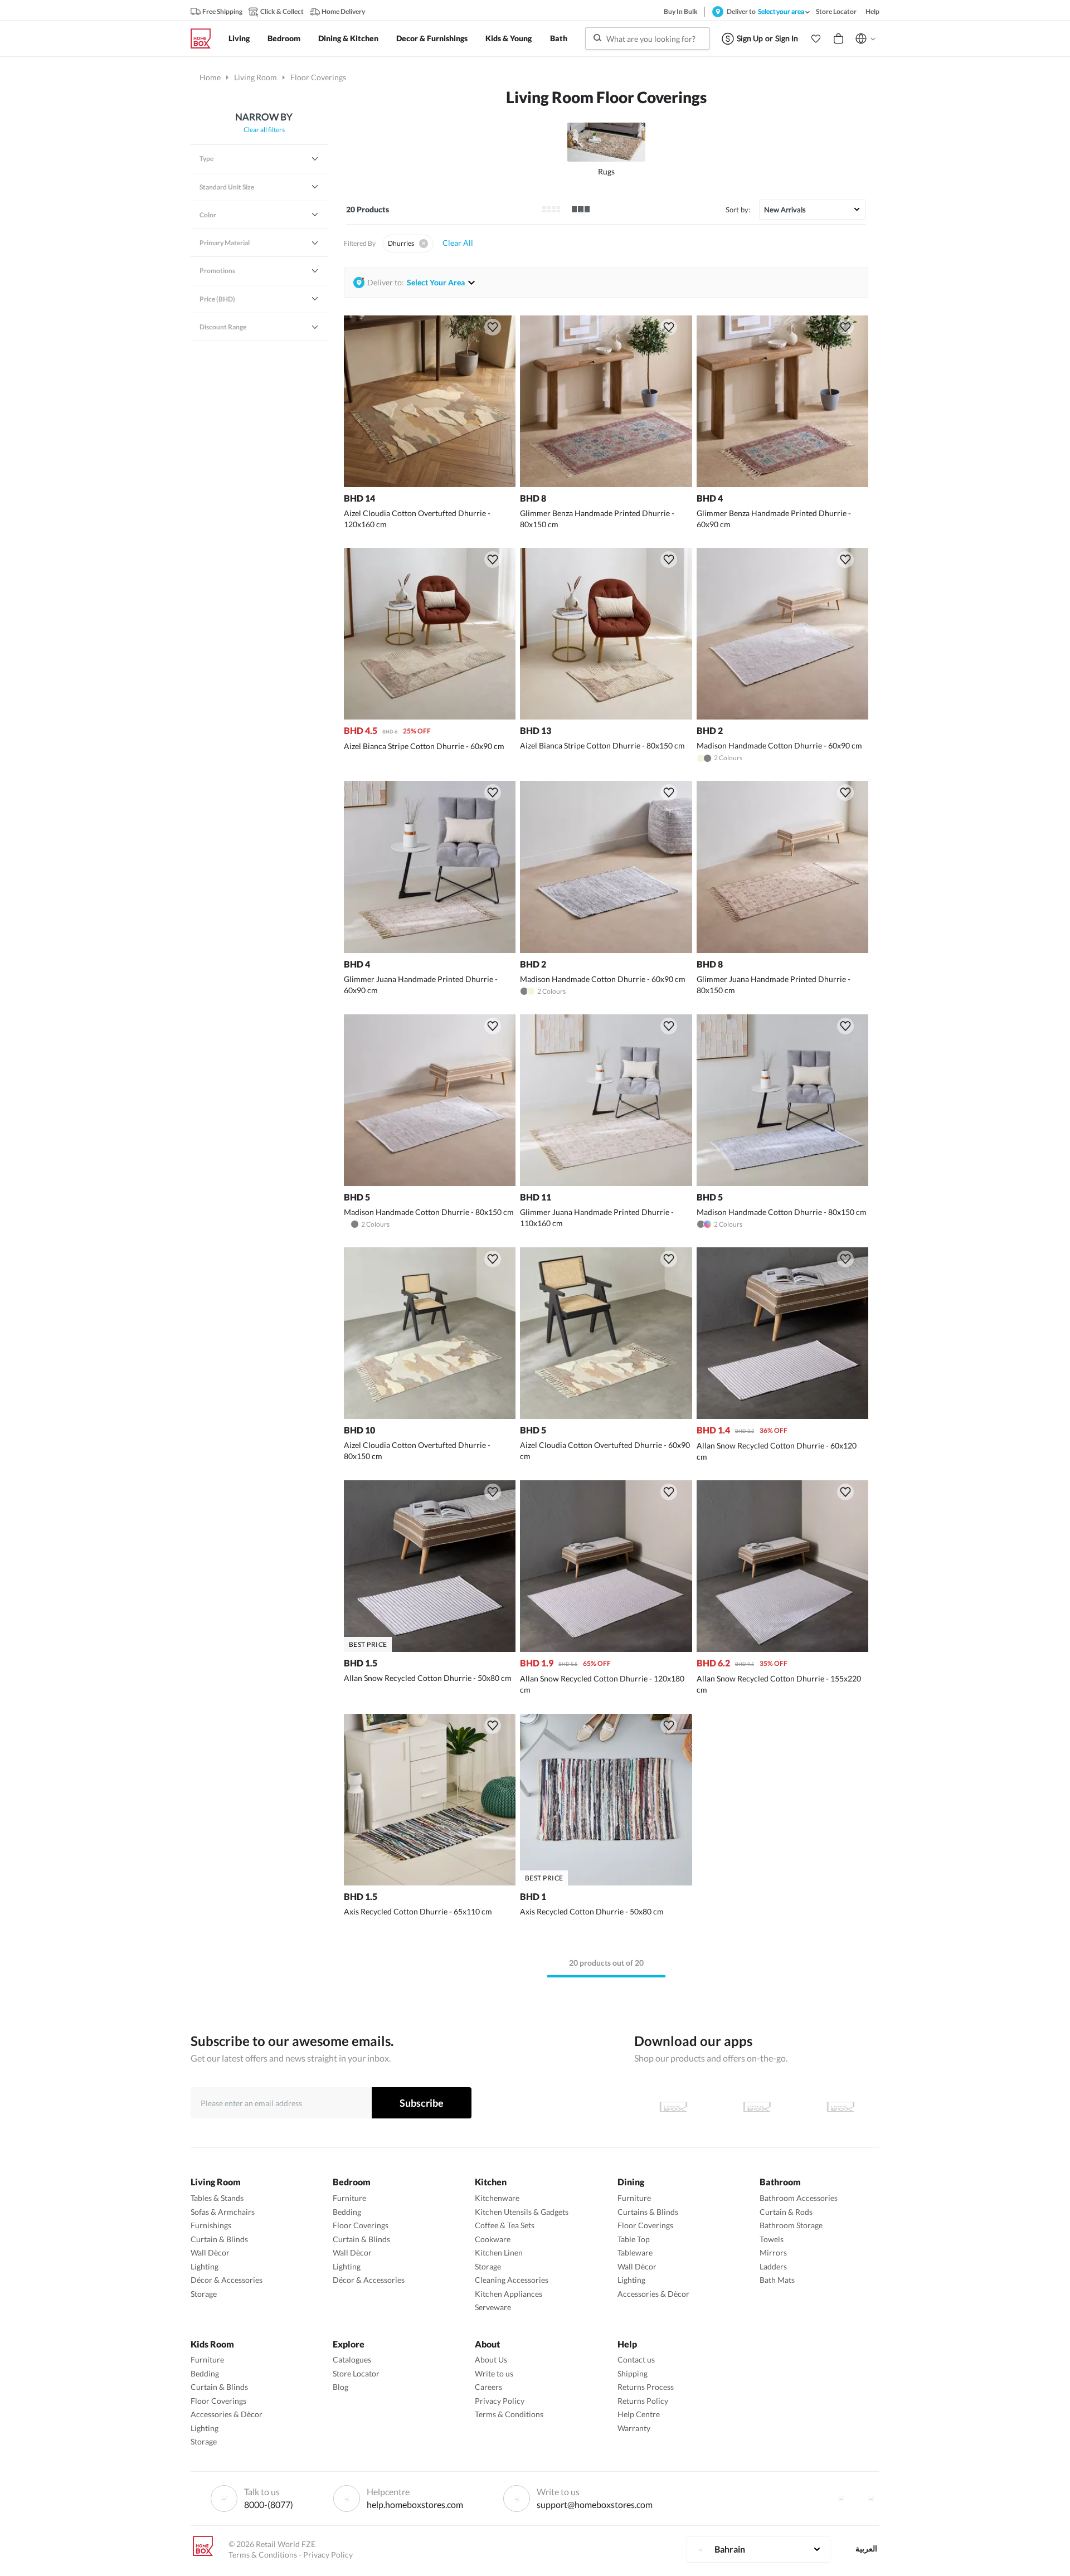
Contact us (636, 2359)
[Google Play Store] (757, 2107)
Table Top (634, 2239)
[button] (816, 38)
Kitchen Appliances (509, 2294)
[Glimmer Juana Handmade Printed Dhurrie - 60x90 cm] (430, 950)
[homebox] (205, 38)
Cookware (493, 2239)
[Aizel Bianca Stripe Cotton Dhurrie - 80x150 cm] (606, 716)
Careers (488, 2387)
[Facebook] (841, 2499)
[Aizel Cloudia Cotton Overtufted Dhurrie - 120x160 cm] (430, 484)
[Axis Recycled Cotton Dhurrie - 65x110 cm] (430, 1882)
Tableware (635, 2252)
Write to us (494, 2373)
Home (210, 77)
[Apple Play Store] (673, 2107)
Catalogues (352, 2359)
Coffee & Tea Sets (505, 2225)
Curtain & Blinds (219, 2239)
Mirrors (773, 2252)
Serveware (493, 2307)
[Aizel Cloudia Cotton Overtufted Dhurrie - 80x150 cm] (430, 1416)
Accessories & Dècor (653, 2294)
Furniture (349, 2198)
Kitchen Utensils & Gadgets (522, 2212)
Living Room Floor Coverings (606, 97)
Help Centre (639, 2414)
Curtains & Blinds (648, 2212)
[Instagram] (871, 2499)
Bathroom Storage (791, 2225)
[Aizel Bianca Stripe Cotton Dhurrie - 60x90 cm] (430, 716)
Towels (772, 2239)
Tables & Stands (217, 2198)
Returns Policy (643, 2401)
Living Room (256, 77)
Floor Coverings (361, 2225)
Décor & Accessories (227, 2280)
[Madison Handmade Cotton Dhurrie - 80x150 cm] (430, 1183)
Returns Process (646, 2387)
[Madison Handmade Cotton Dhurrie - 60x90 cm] (782, 716)
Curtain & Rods (786, 2212)
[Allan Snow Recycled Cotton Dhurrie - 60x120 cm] (782, 1416)
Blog (341, 2387)
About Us (491, 2359)
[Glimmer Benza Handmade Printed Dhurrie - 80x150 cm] (606, 484)
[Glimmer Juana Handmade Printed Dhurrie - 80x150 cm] (782, 950)
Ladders (773, 2266)
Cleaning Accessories (512, 2280)
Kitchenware (497, 2198)
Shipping (633, 2373)
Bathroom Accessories (799, 2198)
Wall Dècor (210, 2252)
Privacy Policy (500, 2401)
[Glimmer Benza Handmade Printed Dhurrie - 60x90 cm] (782, 484)
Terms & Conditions (509, 2414)
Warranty (634, 2428)
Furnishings (211, 2225)
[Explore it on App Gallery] (840, 2107)
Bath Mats (777, 2280)
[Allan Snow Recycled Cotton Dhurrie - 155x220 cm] (782, 1649)
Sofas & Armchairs (223, 2212)
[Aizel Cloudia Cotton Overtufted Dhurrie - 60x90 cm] (606, 1416)
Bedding (347, 2212)
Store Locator (356, 2373)
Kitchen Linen (499, 2252)
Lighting (205, 2266)
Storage (204, 2294)
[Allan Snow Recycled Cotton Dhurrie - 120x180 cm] (606, 1649)
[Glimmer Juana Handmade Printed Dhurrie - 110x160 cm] (606, 1183)
